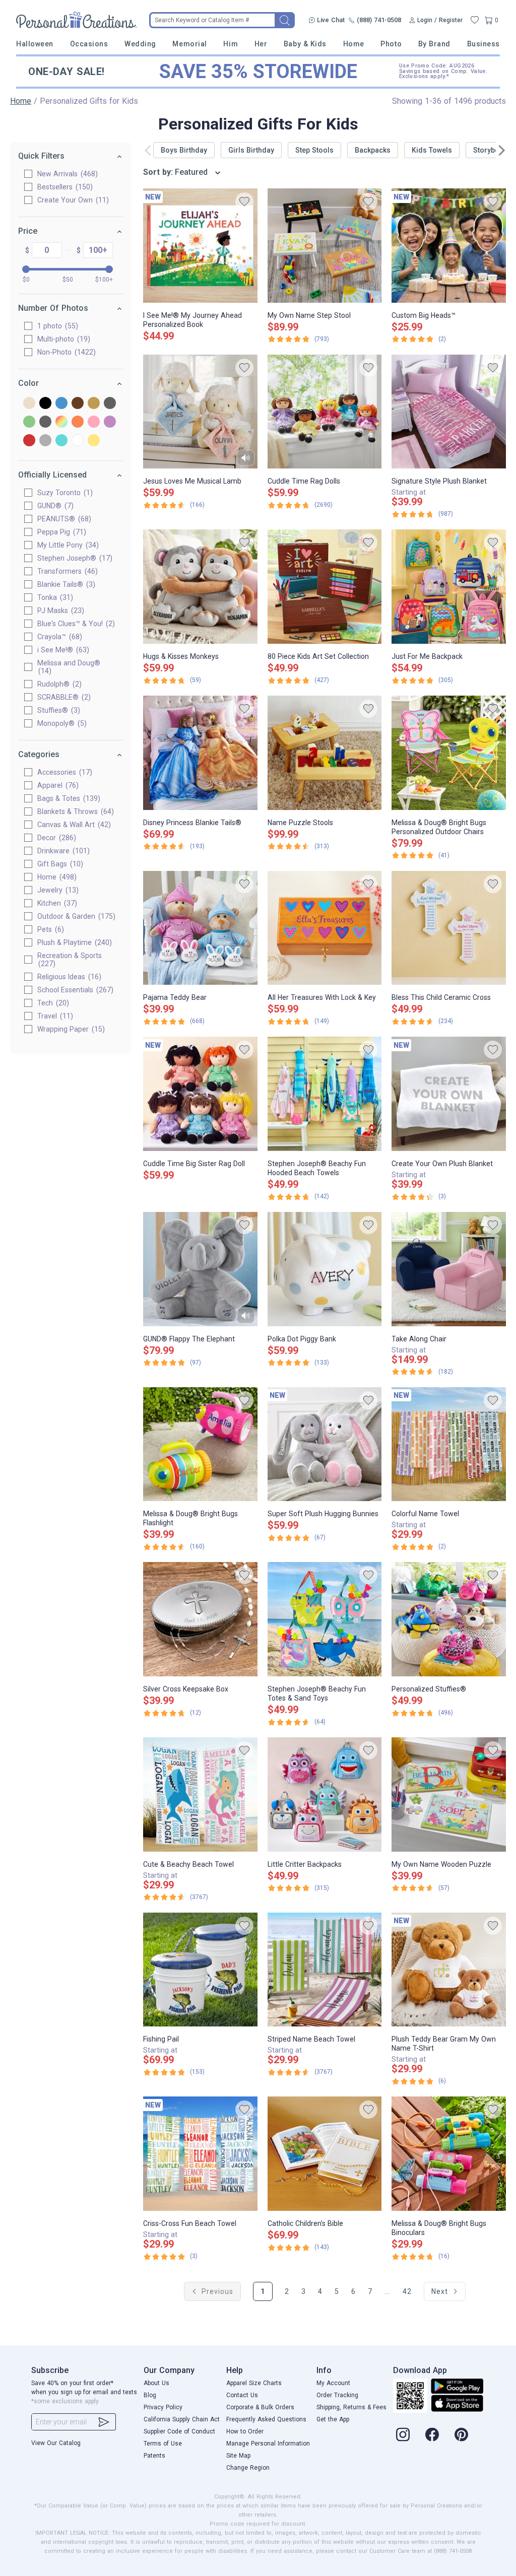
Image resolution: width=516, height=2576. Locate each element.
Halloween (35, 44)
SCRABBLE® (63, 697)
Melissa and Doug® (69, 667)
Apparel (57, 785)
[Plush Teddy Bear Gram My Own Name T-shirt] (449, 1970)
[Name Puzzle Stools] (325, 753)
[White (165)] (78, 441)
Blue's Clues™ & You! (75, 624)
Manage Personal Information (268, 2444)
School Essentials (74, 990)
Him (231, 44)
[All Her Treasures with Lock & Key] (325, 928)
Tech (52, 1003)
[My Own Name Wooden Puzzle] (449, 1794)
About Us (156, 2383)
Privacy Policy (163, 2407)
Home (354, 44)
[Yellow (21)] (94, 441)
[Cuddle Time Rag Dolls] (325, 412)
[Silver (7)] (45, 441)
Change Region (248, 2468)
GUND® (54, 506)
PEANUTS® (63, 519)
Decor (55, 838)
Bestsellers (64, 187)
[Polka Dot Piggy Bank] (325, 1269)
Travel (54, 1016)
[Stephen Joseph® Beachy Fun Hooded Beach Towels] (325, 1094)
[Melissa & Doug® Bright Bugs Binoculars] (449, 2154)
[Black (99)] (45, 404)
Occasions (89, 44)
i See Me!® (62, 650)
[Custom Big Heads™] (449, 246)
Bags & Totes (68, 798)
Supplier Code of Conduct (179, 2431)
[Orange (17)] (78, 422)
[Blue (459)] (61, 404)
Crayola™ (58, 637)
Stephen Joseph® (74, 558)
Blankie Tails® (65, 584)
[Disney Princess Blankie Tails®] (200, 753)
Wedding (140, 44)
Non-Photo (65, 352)
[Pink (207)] (94, 422)
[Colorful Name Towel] (449, 1444)
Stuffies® (57, 710)
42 (407, 2291)
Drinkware (62, 851)
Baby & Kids (305, 44)
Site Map (238, 2456)
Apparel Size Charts (254, 2383)
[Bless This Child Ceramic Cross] (449, 928)
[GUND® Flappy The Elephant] (200, 1269)
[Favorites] (475, 20)
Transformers (66, 571)
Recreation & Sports (70, 960)
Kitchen (56, 903)
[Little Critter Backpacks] (325, 1794)
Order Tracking (337, 2395)
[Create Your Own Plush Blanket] (449, 1094)
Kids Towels (432, 150)
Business (483, 44)
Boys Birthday (184, 150)
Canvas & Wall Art (73, 825)
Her (261, 44)
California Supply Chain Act (182, 2419)
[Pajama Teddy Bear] (200, 928)
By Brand (434, 44)
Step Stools (314, 150)
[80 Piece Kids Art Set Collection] (325, 587)
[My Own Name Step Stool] (325, 246)
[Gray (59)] (110, 404)
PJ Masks (59, 611)
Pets (49, 929)
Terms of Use (163, 2444)
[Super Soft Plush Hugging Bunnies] (325, 1444)
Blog (150, 2395)
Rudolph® (58, 684)
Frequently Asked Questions (266, 2419)
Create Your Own (72, 200)
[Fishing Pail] (200, 1970)
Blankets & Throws (74, 811)
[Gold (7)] (94, 404)
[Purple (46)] (110, 422)
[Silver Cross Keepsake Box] (200, 1619)
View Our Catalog (56, 2443)
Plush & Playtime (73, 942)
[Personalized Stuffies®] (449, 1619)
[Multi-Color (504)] (61, 422)
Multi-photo (62, 339)
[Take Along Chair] (449, 1269)
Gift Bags (59, 864)
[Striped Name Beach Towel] (325, 1970)
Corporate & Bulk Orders (260, 2407)
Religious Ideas (68, 977)
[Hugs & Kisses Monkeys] (200, 587)
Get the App (333, 2419)
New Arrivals (66, 174)
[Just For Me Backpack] (449, 587)
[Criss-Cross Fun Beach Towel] (200, 2154)
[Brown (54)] (78, 404)
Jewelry (57, 890)
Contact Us (242, 2395)
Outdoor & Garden (75, 916)
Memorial (189, 44)
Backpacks (373, 150)
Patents (154, 2456)
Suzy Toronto (64, 493)
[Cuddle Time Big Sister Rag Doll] (200, 1094)
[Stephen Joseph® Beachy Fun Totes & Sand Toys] (325, 1619)
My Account (333, 2383)
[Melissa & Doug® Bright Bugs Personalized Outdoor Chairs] (449, 753)
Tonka (54, 597)
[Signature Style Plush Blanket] (449, 412)
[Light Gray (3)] (45, 422)
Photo (391, 44)
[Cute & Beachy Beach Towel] (200, 1794)
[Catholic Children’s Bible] (325, 2154)
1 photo (56, 326)
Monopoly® (61, 723)
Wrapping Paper (70, 1029)
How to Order (245, 2431)
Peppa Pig (60, 532)
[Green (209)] (29, 422)
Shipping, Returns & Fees (351, 2407)
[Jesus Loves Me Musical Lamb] (200, 412)
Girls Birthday (251, 150)
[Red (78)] (29, 441)
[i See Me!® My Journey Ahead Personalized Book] (200, 246)
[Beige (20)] (29, 404)
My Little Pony (67, 545)
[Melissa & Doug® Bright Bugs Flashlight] (200, 1444)
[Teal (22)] (61, 441)
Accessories (63, 772)
